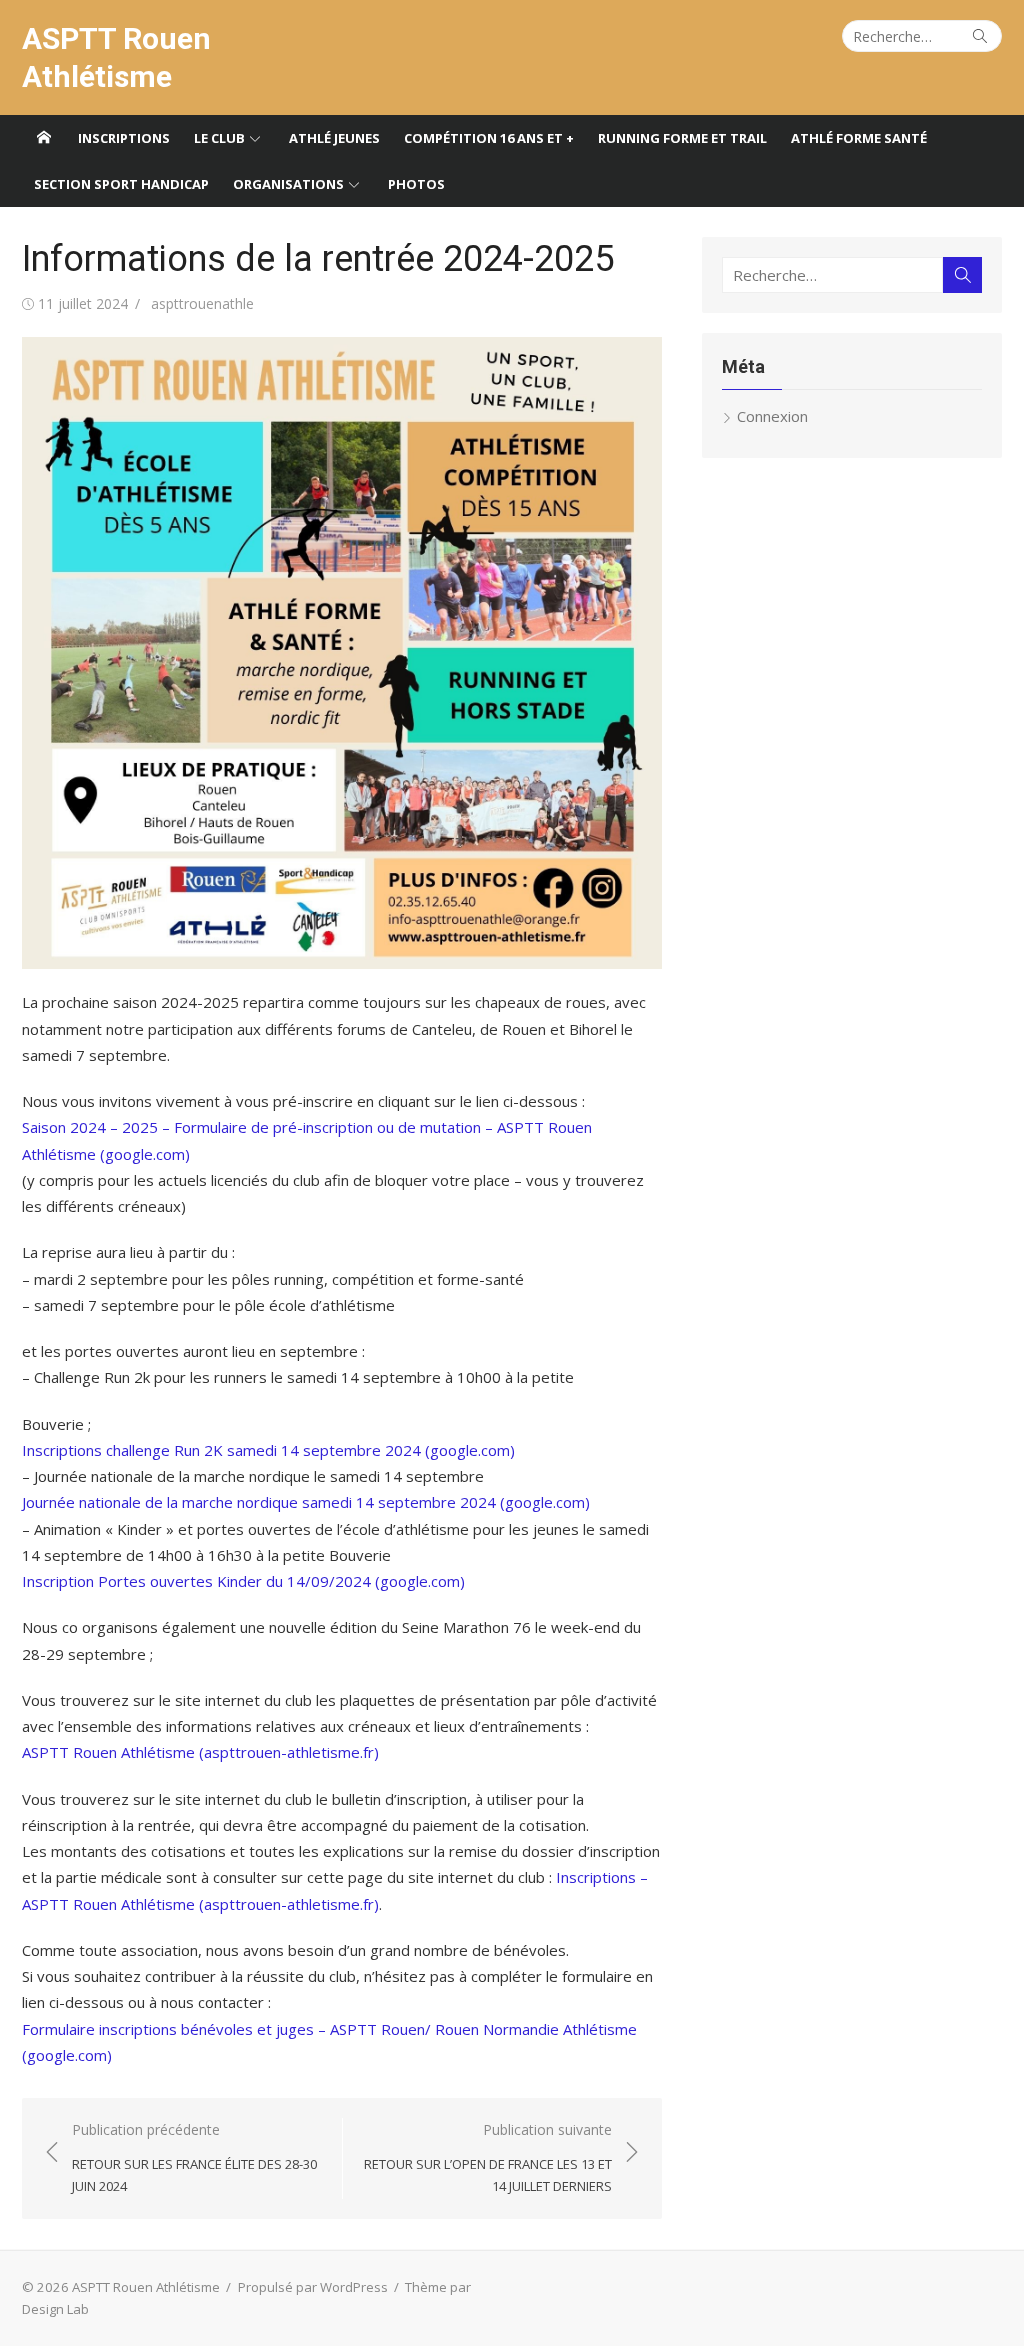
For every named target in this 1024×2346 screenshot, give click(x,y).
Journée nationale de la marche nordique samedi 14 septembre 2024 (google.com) (306, 1502)
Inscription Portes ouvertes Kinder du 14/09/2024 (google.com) (243, 1581)
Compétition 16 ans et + (489, 138)
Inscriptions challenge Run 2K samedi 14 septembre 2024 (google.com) (268, 1450)
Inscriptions (124, 138)
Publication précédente (194, 2157)
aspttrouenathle (202, 303)
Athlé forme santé (859, 138)
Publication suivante (488, 2157)
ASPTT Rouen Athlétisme (116, 57)
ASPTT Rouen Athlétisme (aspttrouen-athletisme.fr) (200, 1752)
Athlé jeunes (334, 138)
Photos (416, 184)
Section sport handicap (121, 184)
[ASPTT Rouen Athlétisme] (44, 138)
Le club (219, 138)
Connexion (772, 416)
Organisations (288, 184)
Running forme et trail (682, 138)
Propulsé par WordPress (313, 2287)
